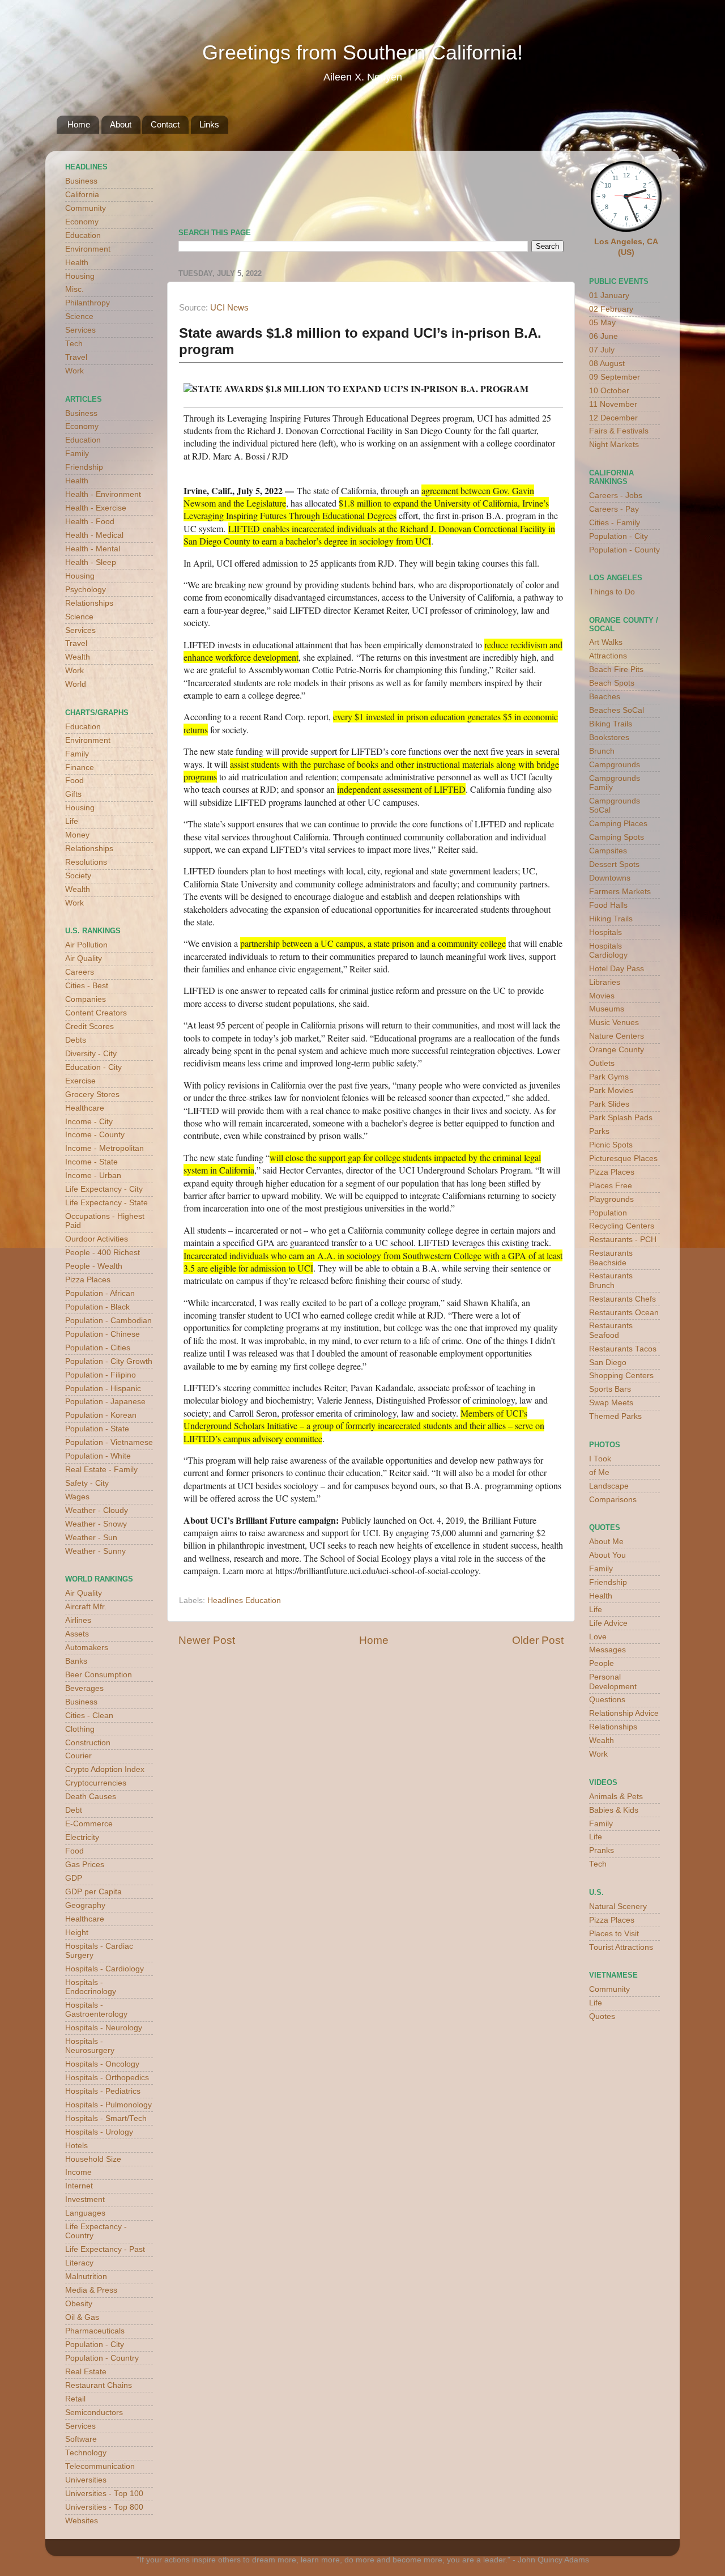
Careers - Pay (614, 509)
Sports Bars (610, 1389)
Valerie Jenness (344, 1400)
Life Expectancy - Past (105, 2249)
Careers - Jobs (616, 496)
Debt (74, 1810)
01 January (609, 296)
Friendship (84, 467)
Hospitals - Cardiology (105, 1969)
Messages (607, 1650)
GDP (74, 1878)
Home (79, 124)
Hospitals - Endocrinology (91, 1987)
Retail (75, 2399)
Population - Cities (98, 1348)
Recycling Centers (622, 1226)
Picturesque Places (623, 1159)
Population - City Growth (109, 1361)
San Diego (608, 1363)
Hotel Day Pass (617, 969)
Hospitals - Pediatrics (103, 2091)
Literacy (79, 2263)
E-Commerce (89, 1824)
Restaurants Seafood (611, 1330)
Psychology (86, 590)
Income (78, 2172)
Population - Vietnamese (109, 1442)
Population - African (100, 1293)
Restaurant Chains (99, 2385)
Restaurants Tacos (623, 1349)
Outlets (602, 1063)
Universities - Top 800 (104, 2507)
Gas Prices (85, 1865)
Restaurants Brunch (611, 1280)
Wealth (78, 657)
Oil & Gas (82, 2317)
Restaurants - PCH (623, 1240)
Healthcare (85, 1108)
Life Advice (608, 1623)
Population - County (624, 550)
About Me (606, 1542)
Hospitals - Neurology (104, 2028)
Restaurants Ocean (624, 1313)
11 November (613, 404)
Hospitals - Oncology (102, 2064)
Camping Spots (617, 837)
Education (83, 235)
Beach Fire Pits (616, 669)
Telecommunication (100, 2466)
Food (74, 781)
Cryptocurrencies (96, 1783)
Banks (76, 1661)
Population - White (98, 1456)
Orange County (617, 1050)
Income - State (91, 1162)
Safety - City (87, 1483)
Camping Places (618, 824)
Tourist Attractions (621, 1947)
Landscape (609, 1486)
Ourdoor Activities (97, 1239)
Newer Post (207, 1640)
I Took (600, 1459)
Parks (599, 1131)
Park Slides (609, 1104)
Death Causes (91, 1797)
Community (86, 208)
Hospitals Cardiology (608, 951)
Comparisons (613, 1500)
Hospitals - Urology (99, 2132)
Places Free (611, 1186)
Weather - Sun (91, 1538)
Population (608, 1213)
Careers (80, 972)
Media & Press (91, 2290)
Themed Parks (615, 1416)
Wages (77, 1497)
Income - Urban (93, 1176)
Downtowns (610, 878)
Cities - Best (87, 986)
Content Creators (96, 1013)
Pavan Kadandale (382, 1387)
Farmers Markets (620, 892)
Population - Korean (101, 1415)
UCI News (229, 308)
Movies (602, 996)
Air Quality (84, 958)
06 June (604, 336)
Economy (82, 222)
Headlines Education (244, 1601)
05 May (602, 323)
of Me (599, 1472)
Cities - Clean (89, 1716)
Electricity (82, 1837)
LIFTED (244, 528)
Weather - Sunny (95, 1551)
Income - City (89, 1122)
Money (77, 835)
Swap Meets (611, 1403)
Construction (88, 1743)
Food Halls (608, 905)
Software (81, 2439)
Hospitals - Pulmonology (108, 2105)
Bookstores (609, 737)
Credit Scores (89, 1026)
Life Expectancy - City (104, 1189)
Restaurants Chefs (622, 1299)
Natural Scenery (618, 1907)
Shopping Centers (621, 1376)
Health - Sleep (91, 562)
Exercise (80, 1081)
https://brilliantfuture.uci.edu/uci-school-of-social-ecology (377, 1570)
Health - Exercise (96, 508)
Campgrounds (615, 765)
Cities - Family (615, 523)
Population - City (95, 2345)
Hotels (76, 2146)
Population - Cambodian (108, 1321)
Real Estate (86, 2372)
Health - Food (90, 522)
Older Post (538, 1640)
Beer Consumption (99, 1675)
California (82, 195)
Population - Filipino (101, 1375)
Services (80, 330)
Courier (78, 1756)
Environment (88, 249)
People (602, 1663)
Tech (74, 344)
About (121, 124)
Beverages (84, 1688)
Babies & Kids (614, 1810)
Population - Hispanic (103, 1389)
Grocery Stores (92, 1094)
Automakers (87, 1648)
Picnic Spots (611, 1145)
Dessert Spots (614, 864)
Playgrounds (611, 1199)
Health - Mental (93, 549)
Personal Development (613, 1682)
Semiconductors (94, 2413)
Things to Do (612, 592)
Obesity (79, 2304)
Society (78, 876)
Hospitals (605, 932)
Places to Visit (614, 1934)
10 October (609, 391)
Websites (82, 2521)
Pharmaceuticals (95, 2331)
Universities (86, 2480)
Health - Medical (94, 535)
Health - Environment (103, 494)
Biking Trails (611, 724)
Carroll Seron (253, 1413)
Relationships (89, 603)
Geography (85, 1905)
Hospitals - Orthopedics (107, 2078)
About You (607, 1555)
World (76, 684)
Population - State (97, 1429)
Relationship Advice (624, 1713)
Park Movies (611, 1091)
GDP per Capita (93, 1892)
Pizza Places (88, 1280)
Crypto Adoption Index (105, 1769)
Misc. (74, 289)
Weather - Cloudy (97, 1510)
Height (77, 1933)
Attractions (608, 656)
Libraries (605, 982)
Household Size (93, 2159)
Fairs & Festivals (619, 431)
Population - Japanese (105, 1402)
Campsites (608, 851)
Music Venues (614, 1023)
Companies (86, 999)
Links (209, 124)
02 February (611, 309)
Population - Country (102, 2358)
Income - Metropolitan (105, 1148)
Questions (607, 1700)
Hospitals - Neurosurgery (90, 2046)
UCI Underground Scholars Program (465, 1170)
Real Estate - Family (101, 1470)
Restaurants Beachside (611, 1258)
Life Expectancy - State (106, 1203)
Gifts (73, 794)
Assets (77, 1634)
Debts (76, 1040)
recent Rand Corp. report (284, 717)
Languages (85, 2213)
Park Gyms (609, 1077)
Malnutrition (86, 2277)
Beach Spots (612, 683)
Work (74, 371)
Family (77, 454)
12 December (613, 418)
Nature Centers (617, 1036)
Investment (85, 2199)
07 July (602, 350)
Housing (80, 276)
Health (77, 263)
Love (598, 1637)
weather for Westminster (549, 185)
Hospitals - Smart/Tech (106, 2118)
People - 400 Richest (103, 1253)
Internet (79, 2186)
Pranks (602, 1850)
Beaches (605, 697)
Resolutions (86, 862)
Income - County (95, 1135)
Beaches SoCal (617, 710)
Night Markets (614, 445)
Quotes (602, 2016)
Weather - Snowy (96, 1524)
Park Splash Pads (621, 1118)
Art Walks (606, 642)
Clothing (80, 1729)
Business (81, 181)
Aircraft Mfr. (86, 1607)
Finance (80, 768)
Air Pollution (86, 945)
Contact (165, 124)
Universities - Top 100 (104, 2494)
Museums (607, 1009)
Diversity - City (91, 1054)
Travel (76, 357)
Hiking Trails (611, 919)
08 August (607, 364)
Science (79, 316)
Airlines (78, 1620)
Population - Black (97, 1307)
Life (72, 821)
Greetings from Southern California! (362, 52)
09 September (615, 377)
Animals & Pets (616, 1797)
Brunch (602, 751)
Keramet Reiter (380, 610)
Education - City (93, 1067)
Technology (86, 2453)
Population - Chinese (103, 1334)
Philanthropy (88, 303)
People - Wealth (94, 1266)
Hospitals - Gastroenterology (96, 2010)
